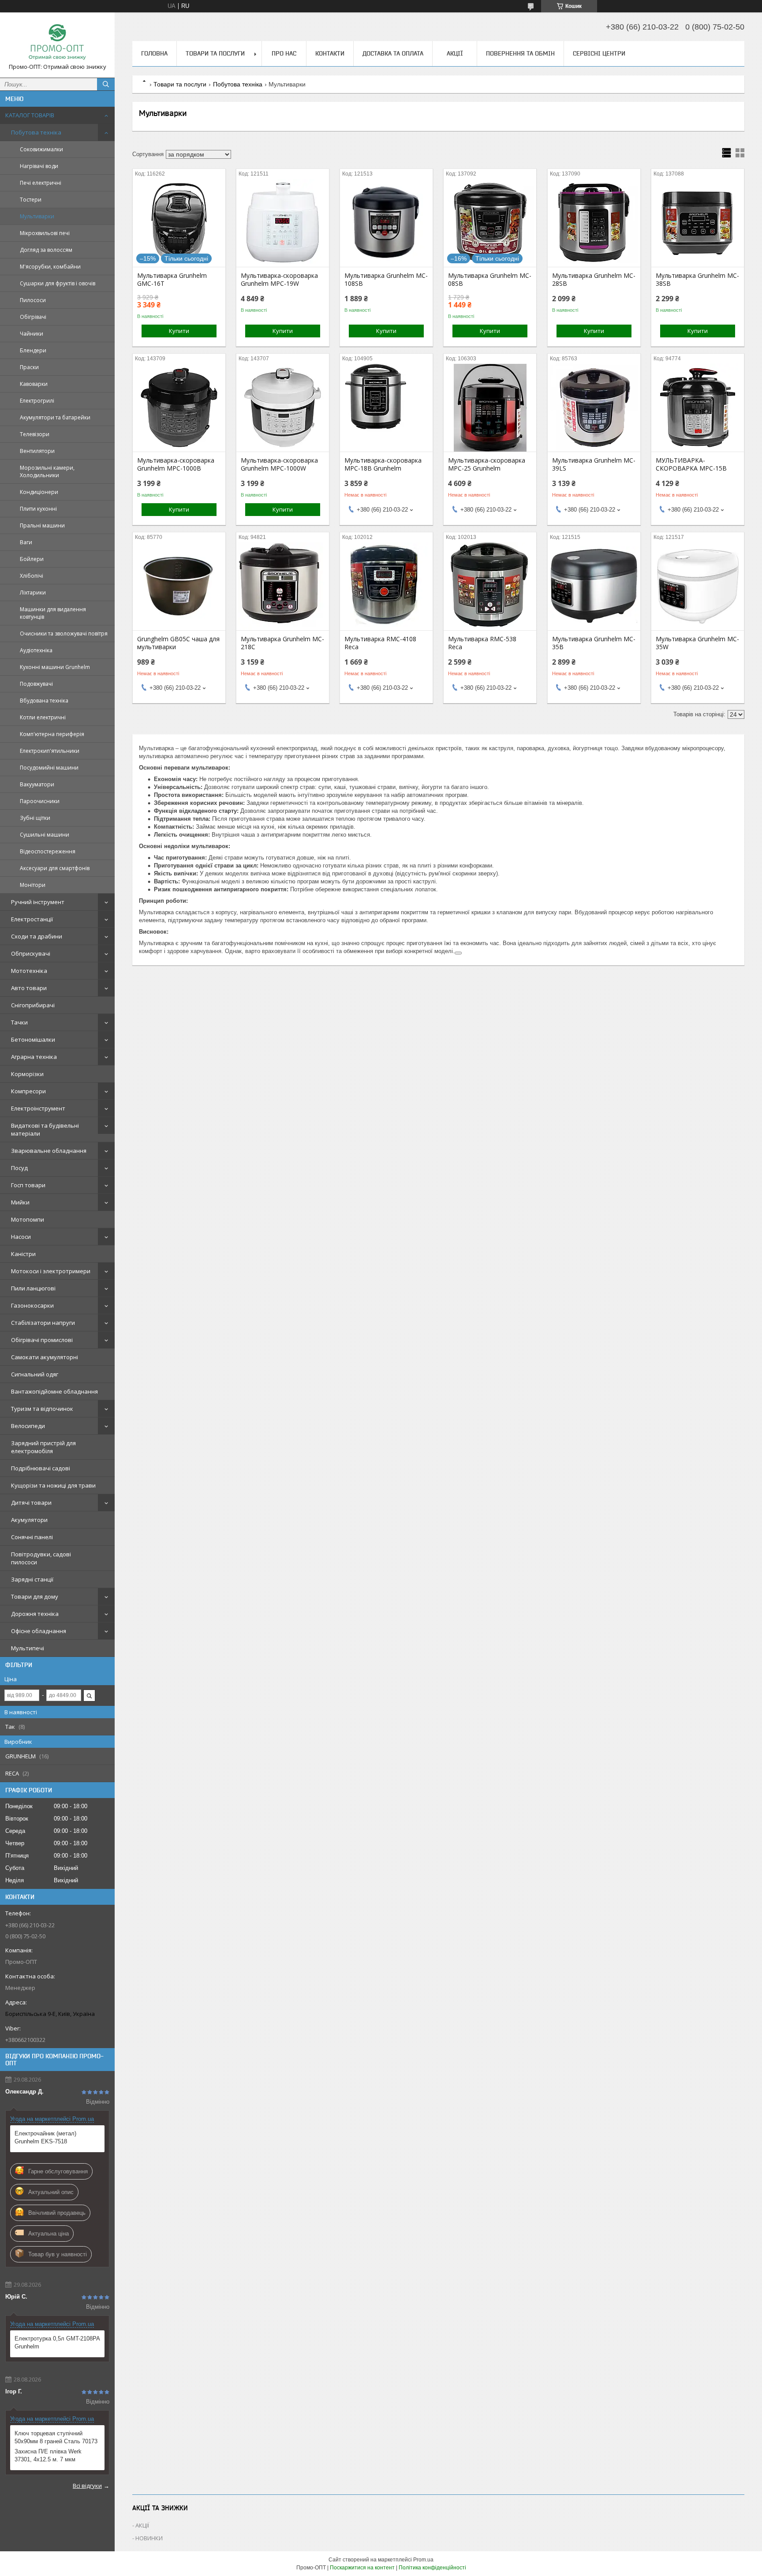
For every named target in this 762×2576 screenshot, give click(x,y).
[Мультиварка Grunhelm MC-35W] (698, 586)
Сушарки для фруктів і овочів (58, 283)
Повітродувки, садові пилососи (41, 1558)
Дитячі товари (31, 1503)
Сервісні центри (599, 53)
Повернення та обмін (520, 53)
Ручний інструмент (38, 902)
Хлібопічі (32, 576)
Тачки (19, 1022)
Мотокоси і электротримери (51, 1271)
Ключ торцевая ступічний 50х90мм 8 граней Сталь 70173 (56, 2437)
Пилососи (33, 300)
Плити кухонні (38, 509)
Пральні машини (42, 525)
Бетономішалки (33, 1039)
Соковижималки (41, 149)
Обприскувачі (31, 953)
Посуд (19, 1168)
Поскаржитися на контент (362, 2568)
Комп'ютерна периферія (52, 734)
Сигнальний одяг (35, 1374)
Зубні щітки (35, 818)
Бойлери (32, 559)
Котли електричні (43, 717)
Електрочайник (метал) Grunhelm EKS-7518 (45, 2137)
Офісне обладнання (39, 1631)
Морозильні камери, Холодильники (47, 471)
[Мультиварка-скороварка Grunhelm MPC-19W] (283, 223)
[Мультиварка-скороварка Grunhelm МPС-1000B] (179, 408)
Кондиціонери (39, 492)
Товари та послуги (215, 53)
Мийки (20, 1202)
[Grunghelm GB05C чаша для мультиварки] (179, 586)
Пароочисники (40, 801)
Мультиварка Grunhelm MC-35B (594, 643)
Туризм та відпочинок (42, 1409)
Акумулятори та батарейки (55, 417)
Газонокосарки (32, 1305)
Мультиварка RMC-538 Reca (482, 643)
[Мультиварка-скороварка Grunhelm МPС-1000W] (283, 408)
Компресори (28, 1091)
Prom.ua (423, 2560)
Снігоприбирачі (33, 1005)
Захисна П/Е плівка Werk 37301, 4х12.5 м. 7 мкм (48, 2455)
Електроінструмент (38, 1108)
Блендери (33, 350)
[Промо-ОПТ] (57, 41)
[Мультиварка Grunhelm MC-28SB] (594, 223)
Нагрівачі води (39, 166)
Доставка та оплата (393, 53)
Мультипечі (28, 1648)
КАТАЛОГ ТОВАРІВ (30, 115)
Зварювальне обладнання (49, 1151)
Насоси (21, 1237)
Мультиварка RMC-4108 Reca (380, 643)
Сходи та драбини (37, 936)
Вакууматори (37, 784)
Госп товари (28, 1185)
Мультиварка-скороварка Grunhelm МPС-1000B (176, 464)
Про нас (284, 53)
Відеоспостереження (48, 851)
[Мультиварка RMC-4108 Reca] (386, 586)
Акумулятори (29, 1520)
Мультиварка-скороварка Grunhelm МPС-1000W (279, 464)
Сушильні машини (45, 835)
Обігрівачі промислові (42, 1340)
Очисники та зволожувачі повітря (64, 634)
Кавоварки (34, 384)
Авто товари (29, 988)
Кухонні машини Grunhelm (55, 667)
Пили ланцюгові (33, 1288)
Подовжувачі (36, 684)
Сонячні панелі (32, 1537)
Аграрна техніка (34, 1057)
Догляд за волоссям (46, 250)
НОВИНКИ (149, 2538)
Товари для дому (35, 1596)
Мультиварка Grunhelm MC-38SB (697, 280)
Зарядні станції (32, 1579)
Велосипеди (28, 1426)
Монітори (33, 885)
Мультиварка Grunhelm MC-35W (697, 643)
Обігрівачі (33, 317)
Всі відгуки (87, 2486)
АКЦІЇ (455, 53)
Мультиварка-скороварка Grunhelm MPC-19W (279, 280)
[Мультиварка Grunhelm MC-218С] (283, 586)
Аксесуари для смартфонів (55, 868)
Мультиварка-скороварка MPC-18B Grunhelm (383, 464)
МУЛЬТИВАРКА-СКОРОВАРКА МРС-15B (691, 464)
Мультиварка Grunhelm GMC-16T (172, 280)
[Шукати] (106, 84)
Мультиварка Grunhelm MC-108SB (386, 280)
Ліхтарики (33, 593)
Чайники (32, 334)
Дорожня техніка (35, 1614)
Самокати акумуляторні (45, 1357)
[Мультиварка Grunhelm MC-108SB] (386, 223)
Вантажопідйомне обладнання (54, 1391)
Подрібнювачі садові (41, 1468)
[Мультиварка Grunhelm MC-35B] (594, 586)
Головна (154, 53)
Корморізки (27, 1074)
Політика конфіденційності (432, 2568)
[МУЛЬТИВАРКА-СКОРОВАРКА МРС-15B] (698, 408)
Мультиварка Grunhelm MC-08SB (490, 280)
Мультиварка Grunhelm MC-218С (282, 643)
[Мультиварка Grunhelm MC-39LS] (594, 408)
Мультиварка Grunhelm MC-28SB (594, 280)
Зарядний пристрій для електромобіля (43, 1447)
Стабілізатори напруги (43, 1323)
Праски (29, 367)
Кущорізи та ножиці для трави (53, 1485)
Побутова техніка (36, 132)
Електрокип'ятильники (50, 751)
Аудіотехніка (36, 650)
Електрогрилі (37, 401)
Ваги (26, 542)
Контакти (330, 53)
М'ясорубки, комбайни (50, 267)
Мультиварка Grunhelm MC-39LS (594, 464)
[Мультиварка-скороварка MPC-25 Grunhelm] (490, 408)
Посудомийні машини (49, 768)
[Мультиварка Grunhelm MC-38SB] (698, 223)
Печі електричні (41, 183)
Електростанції (32, 919)
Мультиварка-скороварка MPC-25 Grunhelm (487, 464)
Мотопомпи (28, 1219)
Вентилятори (37, 451)
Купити (179, 331)
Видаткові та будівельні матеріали (45, 1129)
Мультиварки (37, 216)
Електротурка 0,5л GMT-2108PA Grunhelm (57, 2342)
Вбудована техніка (44, 701)
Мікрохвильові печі (45, 233)
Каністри (23, 1254)
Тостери (31, 200)
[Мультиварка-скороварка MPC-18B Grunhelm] (386, 408)
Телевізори (35, 434)
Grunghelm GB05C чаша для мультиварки (178, 643)
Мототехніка (29, 971)
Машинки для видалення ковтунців (53, 613)
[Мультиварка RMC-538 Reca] (490, 586)
